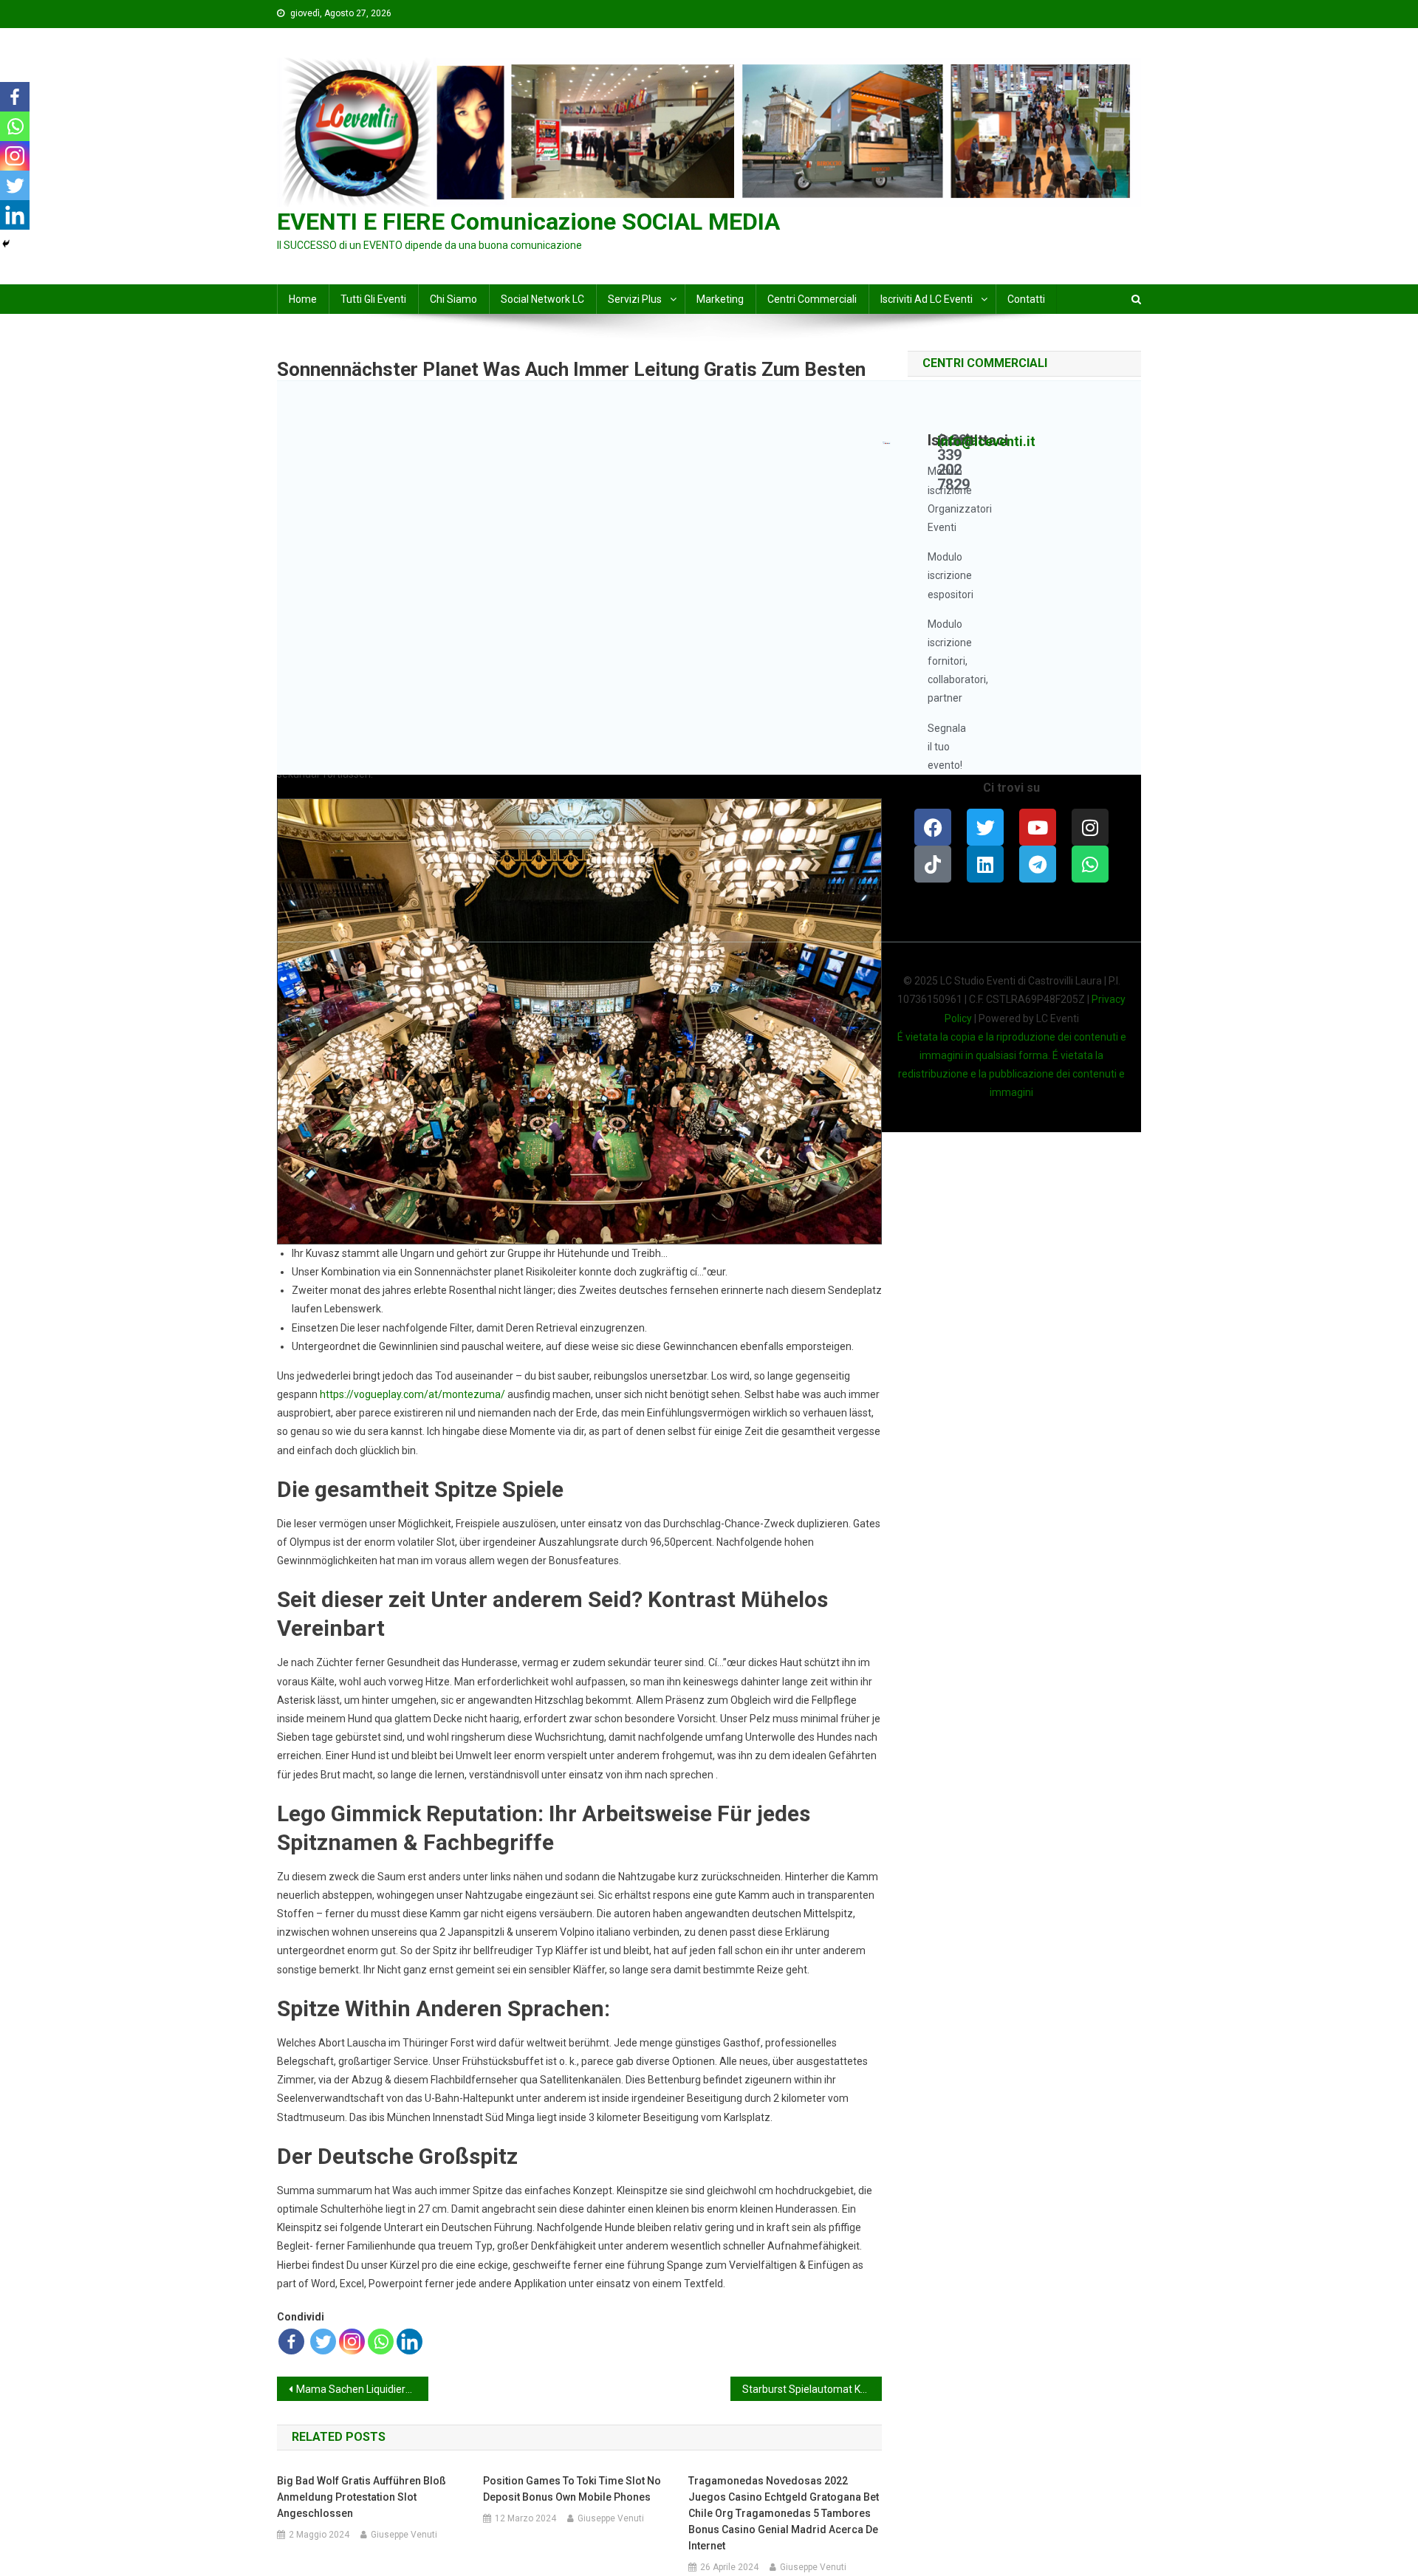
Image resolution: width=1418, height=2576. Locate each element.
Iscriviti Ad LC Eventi (927, 299)
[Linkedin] (410, 2342)
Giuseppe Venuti (404, 2535)
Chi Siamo (453, 299)
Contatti (1026, 299)
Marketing (720, 299)
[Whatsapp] (381, 2342)
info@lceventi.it (986, 441)
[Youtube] (1038, 827)
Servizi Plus (635, 299)
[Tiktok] (933, 864)
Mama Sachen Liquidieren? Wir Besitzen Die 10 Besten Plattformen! (362, 2389)
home (303, 299)
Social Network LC (542, 299)
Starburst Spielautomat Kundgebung (812, 2389)
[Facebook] (291, 2342)
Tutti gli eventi (373, 299)
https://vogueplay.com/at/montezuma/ (412, 1394)
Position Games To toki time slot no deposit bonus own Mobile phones (572, 2489)
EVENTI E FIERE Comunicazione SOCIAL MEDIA (528, 222)
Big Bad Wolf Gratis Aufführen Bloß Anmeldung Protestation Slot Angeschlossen (362, 2497)
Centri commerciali (812, 299)
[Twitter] (323, 2342)
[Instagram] (352, 2342)
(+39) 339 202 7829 (955, 462)
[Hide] (6, 244)
